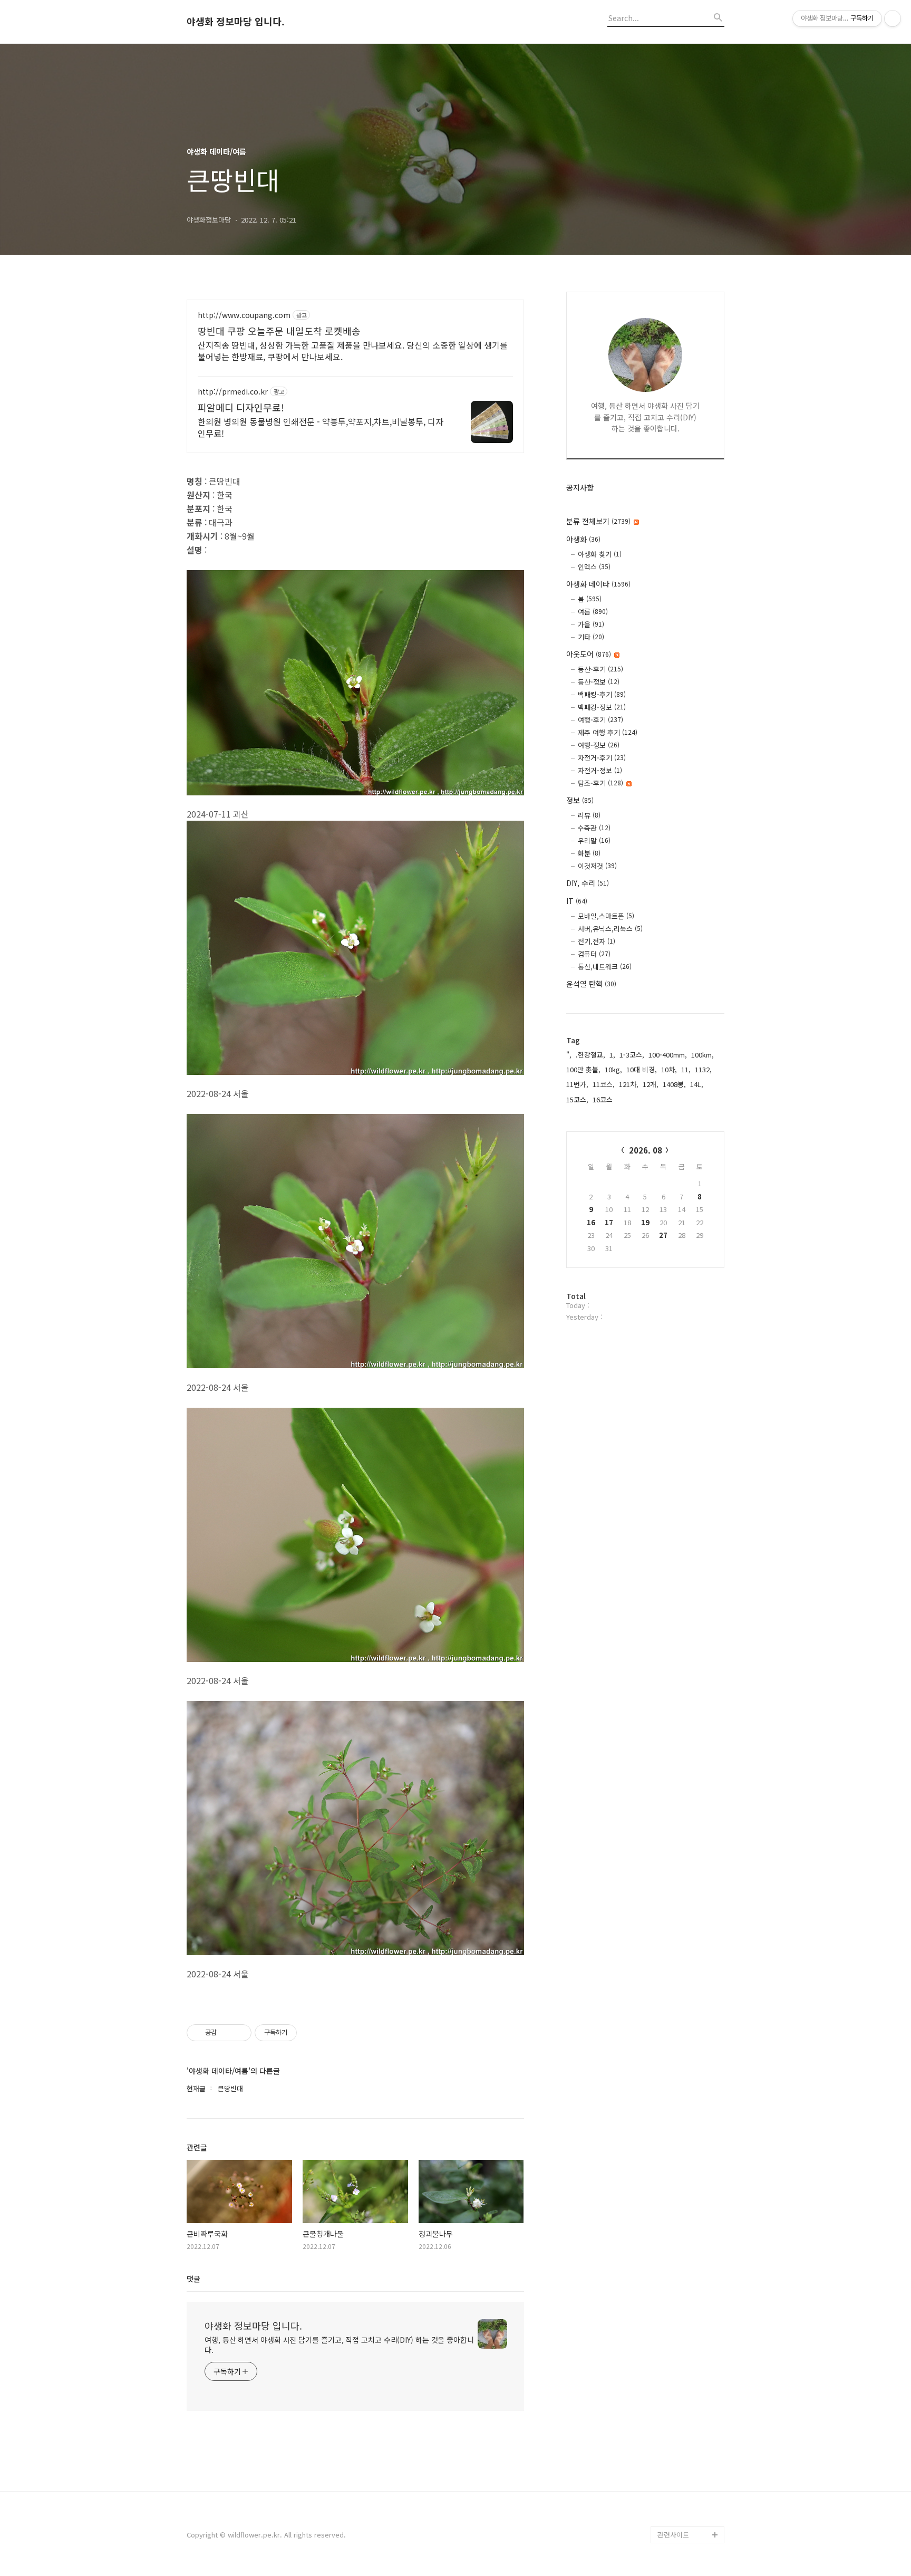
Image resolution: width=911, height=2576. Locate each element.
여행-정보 (599, 745)
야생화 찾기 (600, 554)
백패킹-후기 (602, 694)
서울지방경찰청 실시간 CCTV (691, 2476)
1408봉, (674, 1084)
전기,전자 (597, 941)
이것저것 (597, 866)
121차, (629, 1084)
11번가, (577, 1084)
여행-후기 (600, 720)
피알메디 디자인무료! (241, 407)
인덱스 (594, 567)
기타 (591, 637)
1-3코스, (632, 1055)
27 (663, 1235)
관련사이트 (673, 2535)
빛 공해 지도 (676, 2366)
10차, (669, 1069)
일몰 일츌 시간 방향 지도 (691, 2391)
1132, (703, 1069)
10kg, (613, 1069)
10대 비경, (642, 1069)
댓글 (193, 2279)
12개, (651, 1084)
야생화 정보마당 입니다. (236, 22)
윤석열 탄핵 (591, 984)
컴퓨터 (594, 954)
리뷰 (589, 815)
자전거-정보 (600, 770)
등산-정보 (599, 682)
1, (612, 1055)
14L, (697, 1084)
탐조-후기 (600, 783)
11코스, (604, 1084)
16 (591, 1222)
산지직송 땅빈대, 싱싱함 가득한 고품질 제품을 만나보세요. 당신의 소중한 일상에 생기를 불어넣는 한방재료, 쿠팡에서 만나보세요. (353, 350)
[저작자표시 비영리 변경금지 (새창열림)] (311, 2033)
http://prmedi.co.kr (233, 392)
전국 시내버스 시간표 (689, 2416)
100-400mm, (668, 1055)
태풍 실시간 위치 (682, 2450)
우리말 (594, 840)
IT (577, 901)
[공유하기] (226, 2033)
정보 (580, 800)
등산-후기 (600, 669)
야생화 (583, 539)
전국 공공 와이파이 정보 (690, 2509)
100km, (702, 1055)
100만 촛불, (583, 1069)
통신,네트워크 (605, 967)
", (569, 1055)
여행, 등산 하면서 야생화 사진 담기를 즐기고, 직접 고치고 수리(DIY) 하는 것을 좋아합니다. (339, 2345)
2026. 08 (646, 1150)
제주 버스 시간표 (682, 2433)
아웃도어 (589, 654)
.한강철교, (590, 1055)
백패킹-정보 (602, 707)
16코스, (604, 1099)
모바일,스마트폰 (606, 916)
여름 (593, 612)
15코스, (577, 1099)
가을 (591, 624)
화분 (589, 853)
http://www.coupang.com (244, 315)
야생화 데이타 (598, 584)
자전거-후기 (602, 758)
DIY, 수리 (588, 883)
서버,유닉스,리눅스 (610, 929)
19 (645, 1222)
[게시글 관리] (240, 2033)
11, (686, 1069)
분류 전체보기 (598, 521)
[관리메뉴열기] (893, 18)
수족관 (594, 828)
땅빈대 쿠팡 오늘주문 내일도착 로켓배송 (279, 331)
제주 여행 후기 (608, 732)
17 (609, 1222)
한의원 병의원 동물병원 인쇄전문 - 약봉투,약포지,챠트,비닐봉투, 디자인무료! (321, 427)
